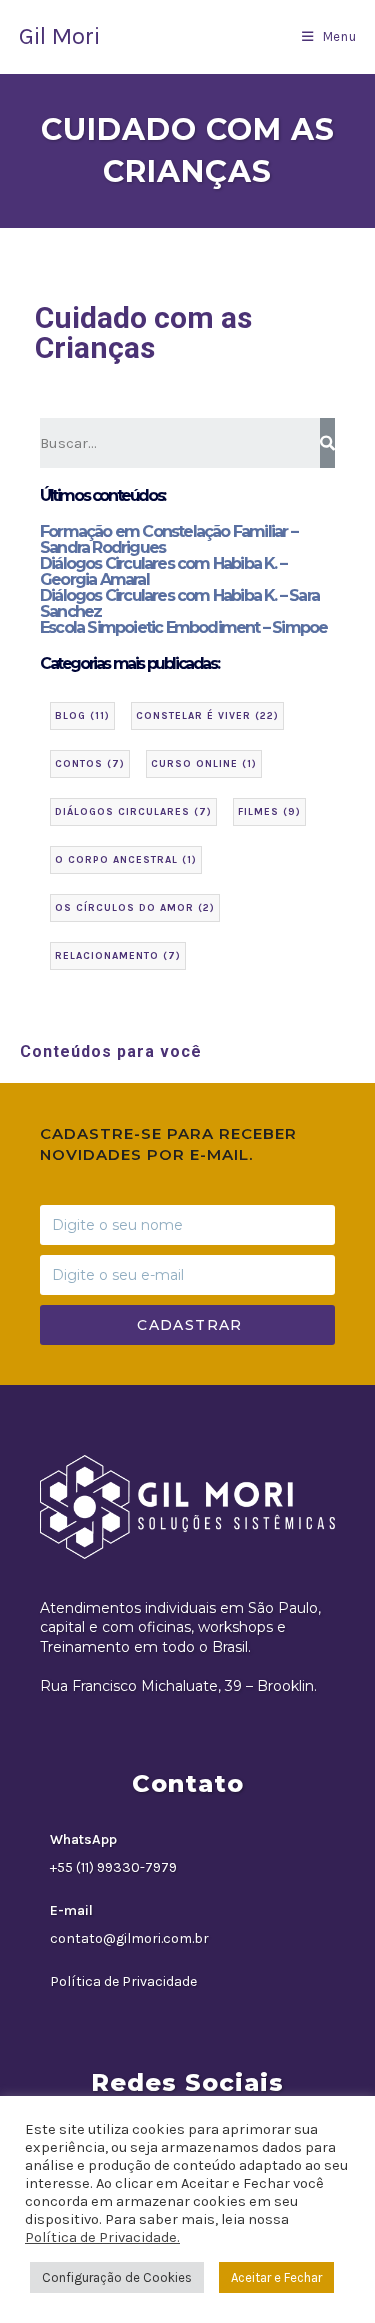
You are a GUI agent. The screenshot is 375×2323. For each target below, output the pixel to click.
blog (82, 716)
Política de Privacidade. (102, 2237)
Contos (90, 764)
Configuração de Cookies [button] (117, 2277)
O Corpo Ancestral (126, 860)
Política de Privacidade (123, 1981)
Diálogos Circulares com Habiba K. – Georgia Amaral (163, 571)
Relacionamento (118, 956)
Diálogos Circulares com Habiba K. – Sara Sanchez (179, 603)
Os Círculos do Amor (135, 908)
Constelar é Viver (207, 716)
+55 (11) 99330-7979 (113, 1867)
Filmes (269, 812)
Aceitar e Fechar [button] (276, 2277)
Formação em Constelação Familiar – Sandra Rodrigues (168, 539)
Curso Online (204, 764)
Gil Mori (59, 36)
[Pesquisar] (327, 443)
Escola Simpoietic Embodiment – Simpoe (183, 627)
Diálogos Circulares (133, 812)
